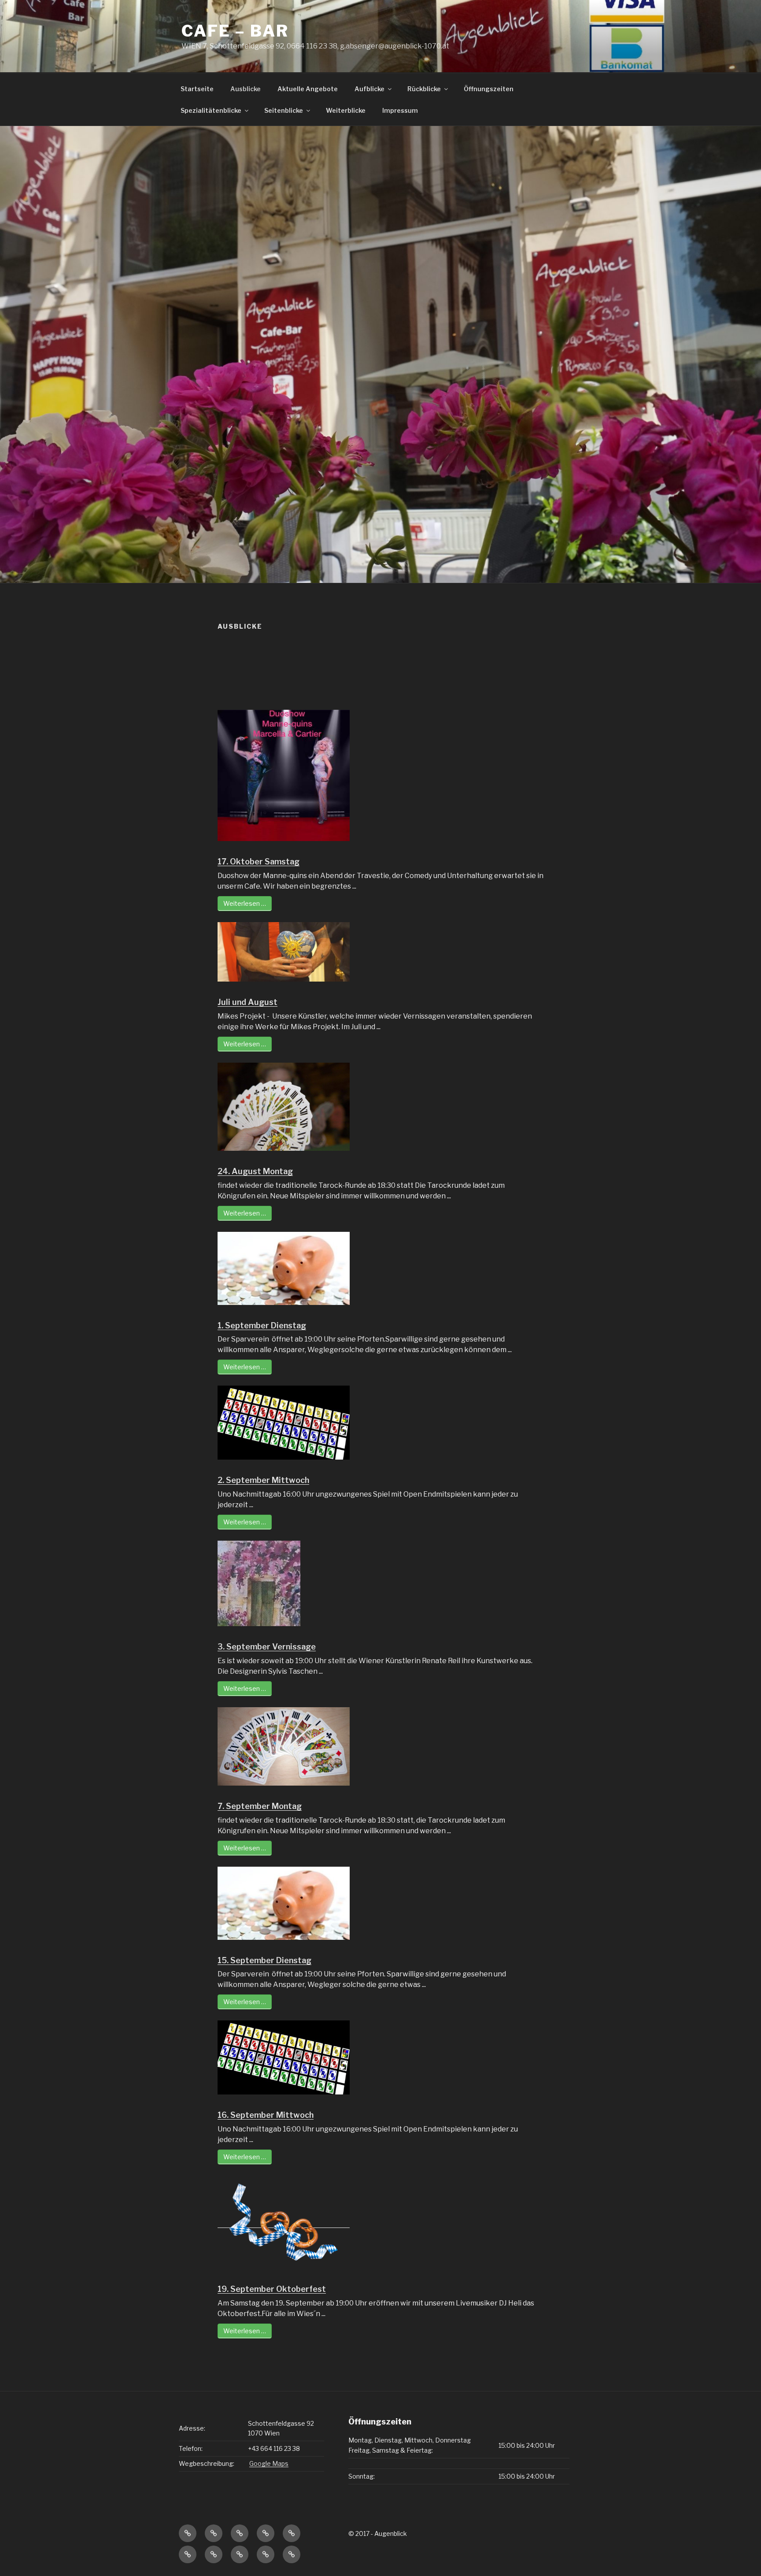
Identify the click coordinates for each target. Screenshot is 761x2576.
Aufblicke (369, 89)
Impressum (400, 110)
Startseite (197, 89)
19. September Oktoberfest (272, 2289)
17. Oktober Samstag (259, 862)
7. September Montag (260, 1806)
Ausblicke (246, 89)
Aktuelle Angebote (308, 89)
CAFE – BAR (235, 31)
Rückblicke (424, 89)
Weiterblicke (346, 110)
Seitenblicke (284, 110)
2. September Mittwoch (263, 1480)
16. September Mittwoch (266, 2115)
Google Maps (269, 2463)
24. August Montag (255, 1171)
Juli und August (248, 1002)
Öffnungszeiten (489, 89)
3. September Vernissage (267, 1647)
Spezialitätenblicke (211, 110)
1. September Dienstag (262, 1325)
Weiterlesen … (245, 903)
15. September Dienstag (264, 1960)
